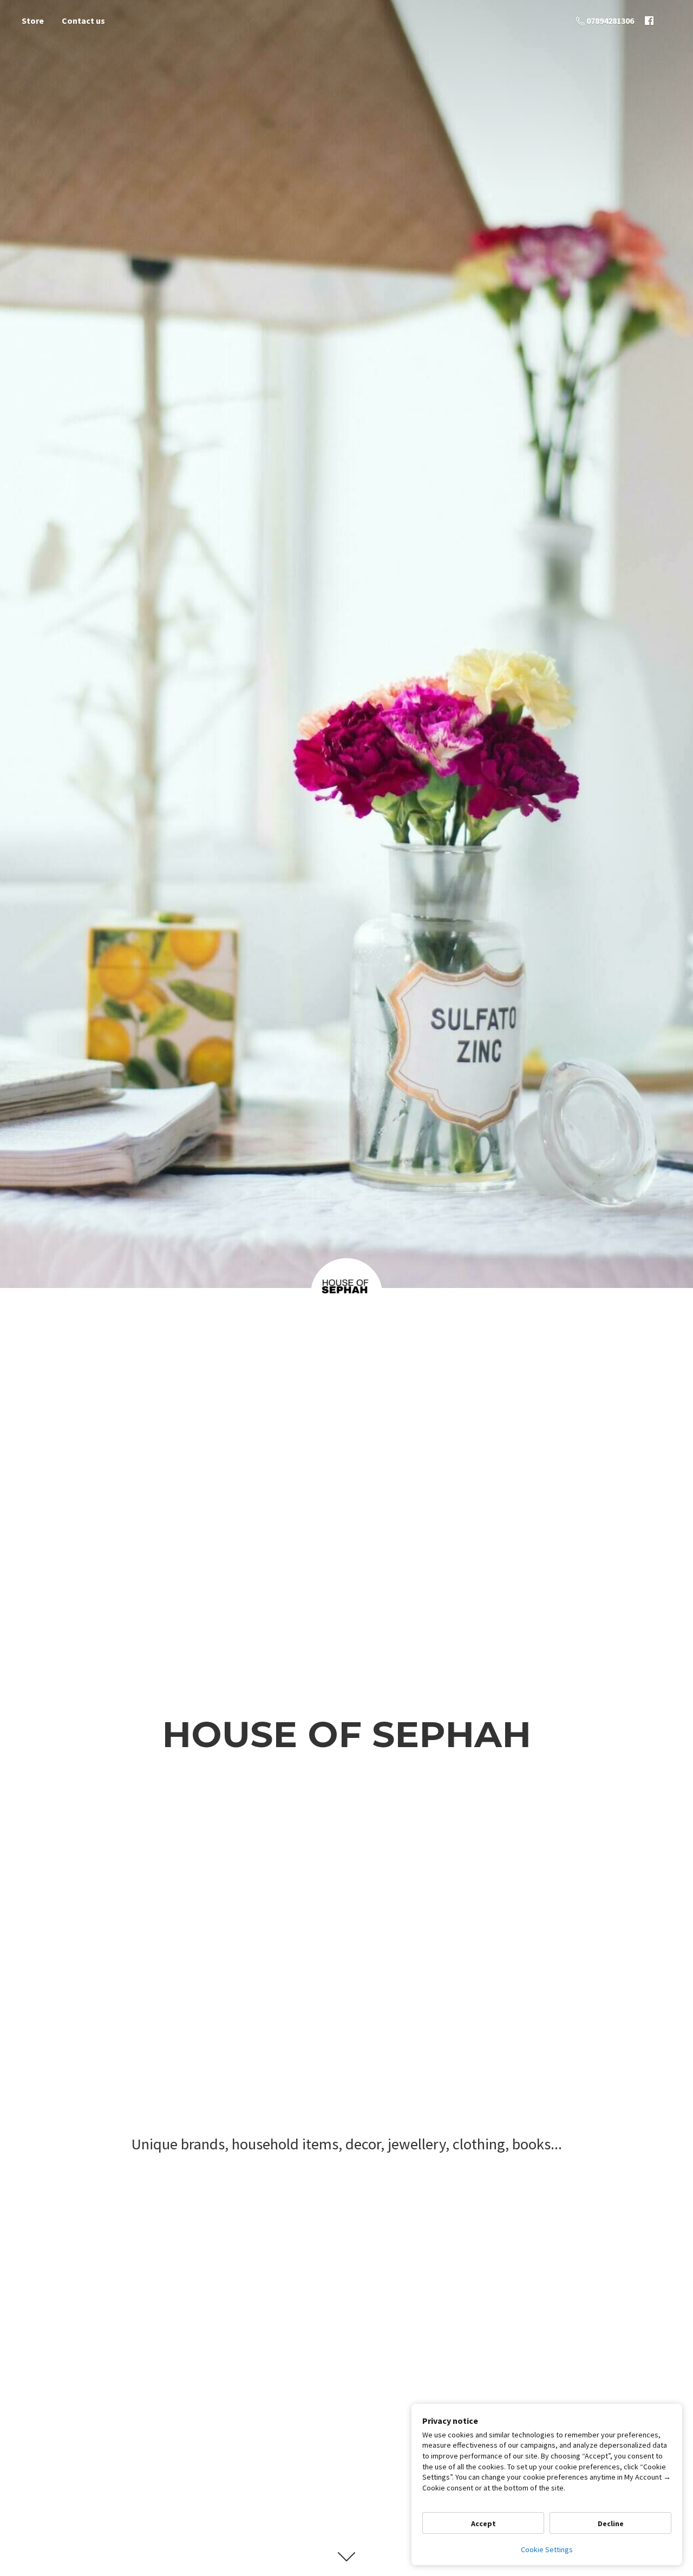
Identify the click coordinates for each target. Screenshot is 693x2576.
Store (33, 21)
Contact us (83, 21)
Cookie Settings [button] (547, 2549)
